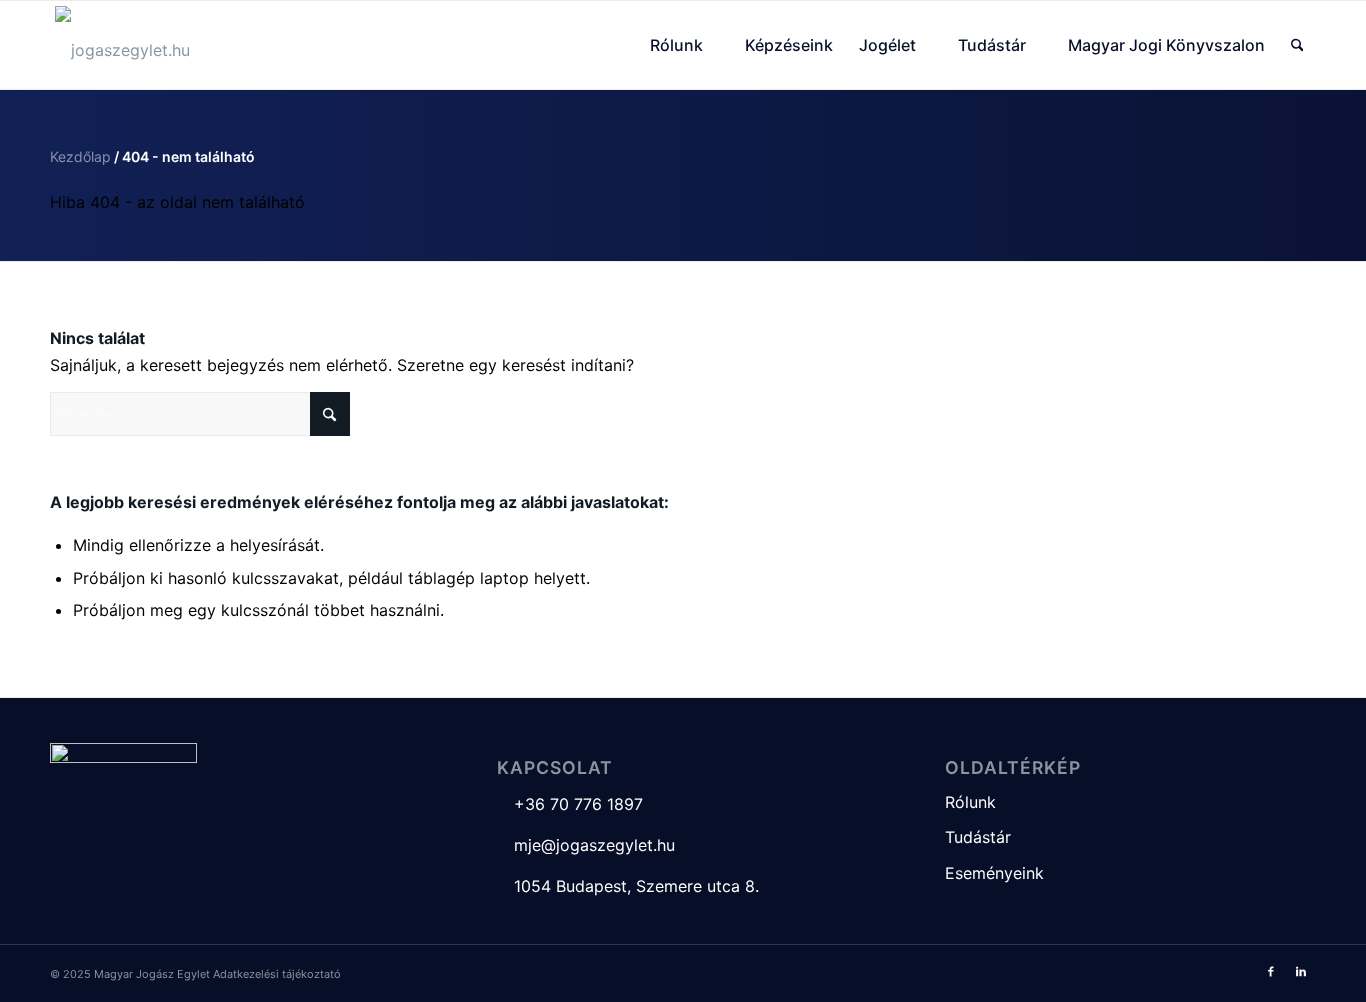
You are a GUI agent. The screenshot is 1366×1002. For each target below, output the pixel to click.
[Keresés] (1297, 45)
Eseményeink (994, 873)
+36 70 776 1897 (570, 804)
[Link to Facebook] (1271, 971)
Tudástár (978, 837)
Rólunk (970, 802)
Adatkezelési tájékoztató (277, 974)
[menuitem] (684, 45)
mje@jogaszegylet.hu (586, 845)
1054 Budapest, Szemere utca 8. (628, 886)
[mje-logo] (122, 45)
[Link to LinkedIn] (1301, 971)
